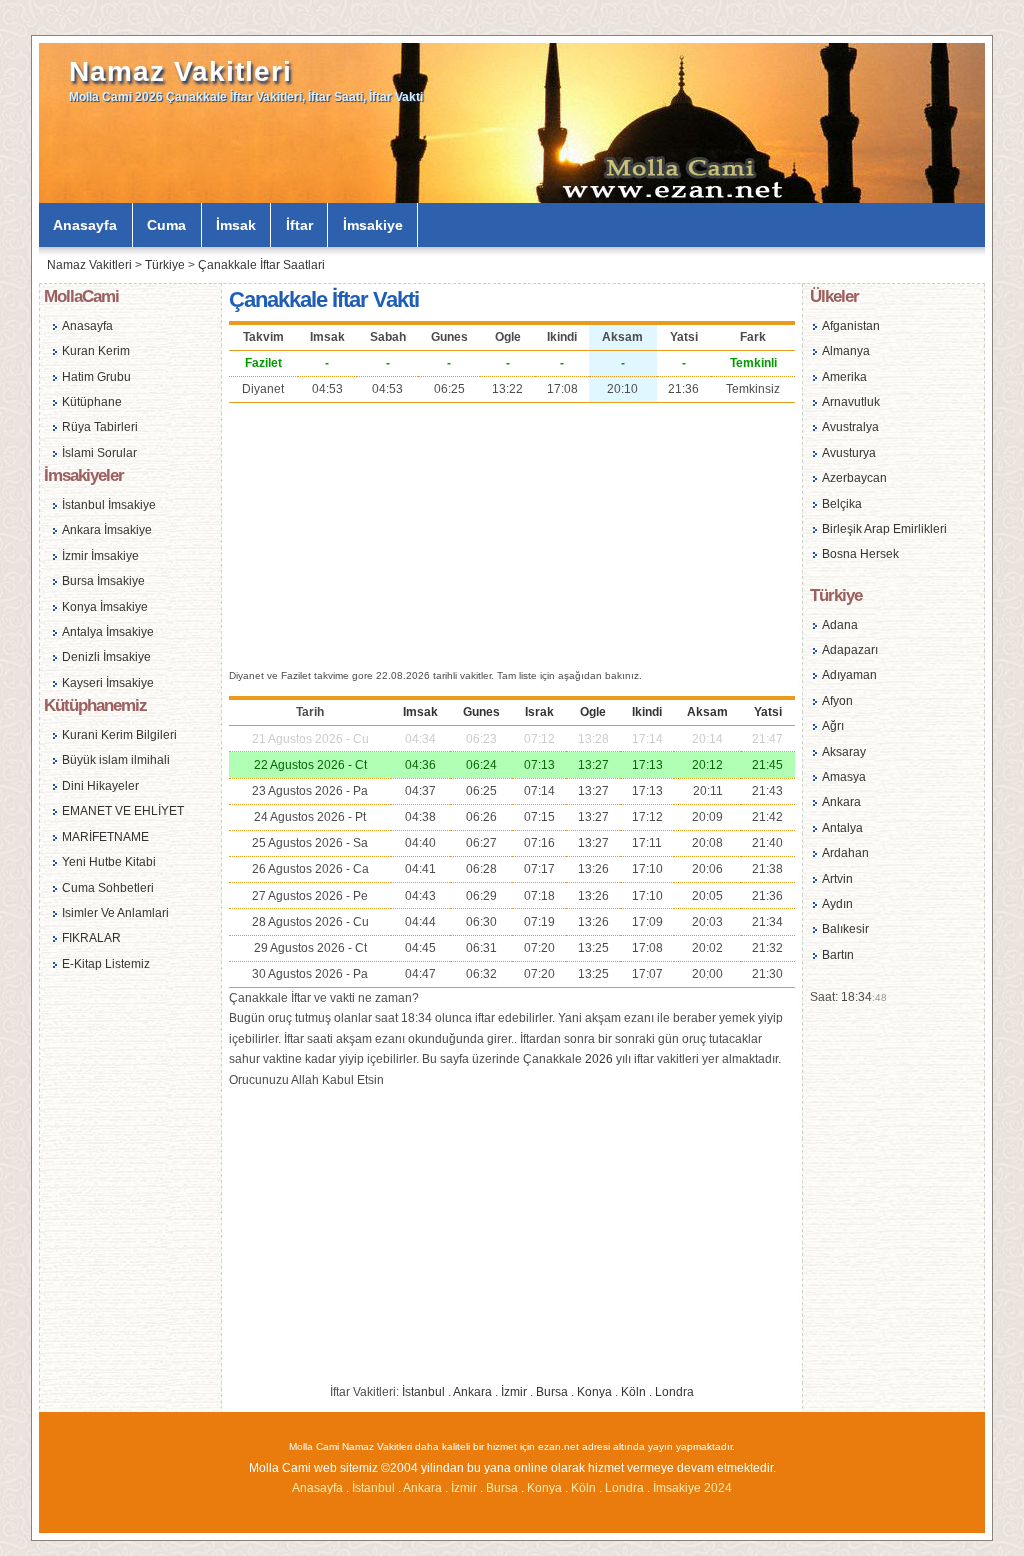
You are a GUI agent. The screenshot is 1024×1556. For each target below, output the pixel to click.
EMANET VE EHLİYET (123, 811)
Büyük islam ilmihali (116, 760)
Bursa (552, 1392)
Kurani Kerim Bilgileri (119, 735)
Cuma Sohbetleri (108, 888)
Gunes (481, 712)
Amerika (844, 377)
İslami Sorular (99, 453)
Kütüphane (92, 402)
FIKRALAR (91, 938)
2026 (599, 1059)
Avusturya (849, 453)
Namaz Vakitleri (180, 71)
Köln (633, 1392)
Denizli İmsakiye (106, 657)
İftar (299, 225)
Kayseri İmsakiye (108, 683)
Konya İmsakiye (105, 607)
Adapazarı (850, 650)
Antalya (842, 828)
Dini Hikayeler (100, 786)
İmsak (236, 225)
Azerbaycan (854, 478)
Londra (674, 1392)
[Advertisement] (512, 533)
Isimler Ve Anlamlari (115, 913)
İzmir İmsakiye (100, 556)
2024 (718, 1488)
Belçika (842, 504)
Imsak (420, 712)
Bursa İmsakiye (103, 581)
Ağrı (833, 726)
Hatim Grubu (96, 377)
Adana (840, 625)
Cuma (166, 225)
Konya (594, 1392)
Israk (539, 712)
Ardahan (845, 853)
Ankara (472, 1392)
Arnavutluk (851, 402)
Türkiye (165, 265)
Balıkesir (845, 929)
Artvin (837, 879)
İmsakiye (373, 225)
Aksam (707, 712)
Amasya (844, 777)
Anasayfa (85, 225)
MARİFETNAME (105, 837)
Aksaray (844, 752)
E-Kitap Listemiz (106, 964)
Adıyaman (849, 675)
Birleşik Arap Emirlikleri (884, 529)
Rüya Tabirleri (100, 427)
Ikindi (647, 712)
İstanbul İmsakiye (109, 505)
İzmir (514, 1392)
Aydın (837, 904)
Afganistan (851, 326)
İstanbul (423, 1392)
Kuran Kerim (96, 351)
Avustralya (850, 427)
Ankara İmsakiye (107, 530)
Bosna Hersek (860, 554)
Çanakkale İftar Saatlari (261, 265)
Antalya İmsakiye (108, 632)
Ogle (593, 712)
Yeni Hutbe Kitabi (109, 862)
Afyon (837, 701)
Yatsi (768, 712)
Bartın (838, 955)
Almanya (846, 351)
